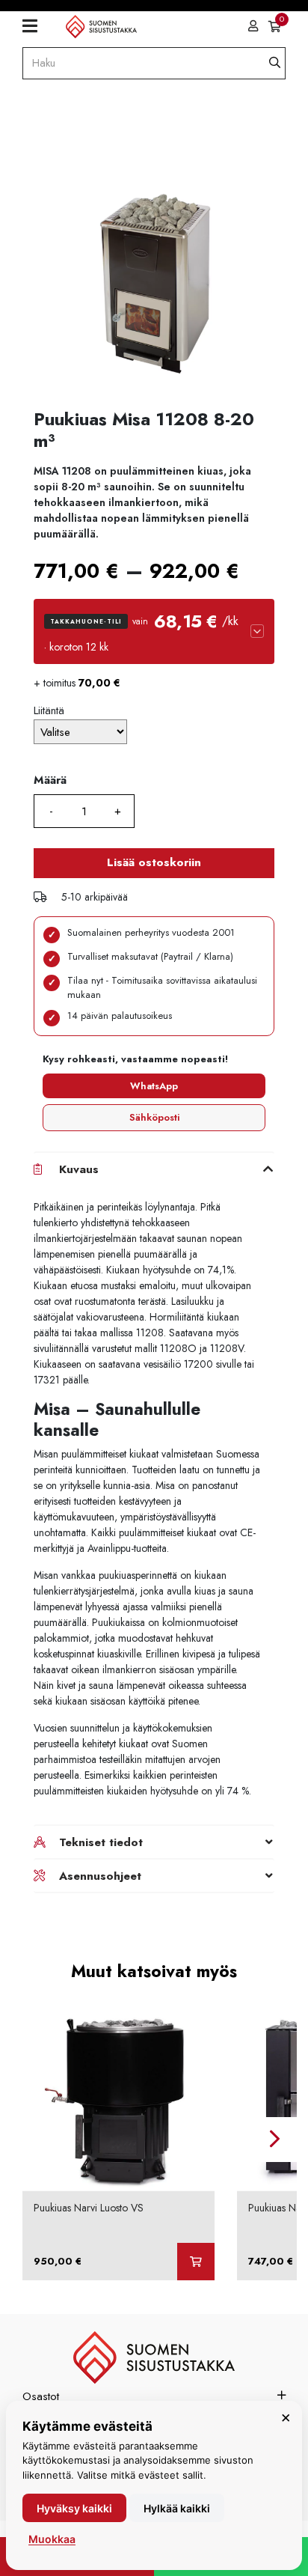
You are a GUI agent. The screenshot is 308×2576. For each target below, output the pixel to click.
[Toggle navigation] (36, 26)
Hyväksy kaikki (74, 2508)
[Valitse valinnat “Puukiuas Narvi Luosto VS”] (196, 2262)
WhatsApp (154, 1086)
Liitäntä (49, 710)
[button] (154, 631)
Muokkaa (52, 2539)
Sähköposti (154, 1117)
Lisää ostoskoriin (154, 862)
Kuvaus (79, 1169)
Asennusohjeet (100, 1876)
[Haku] (275, 63)
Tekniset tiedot (101, 1842)
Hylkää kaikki (177, 2508)
